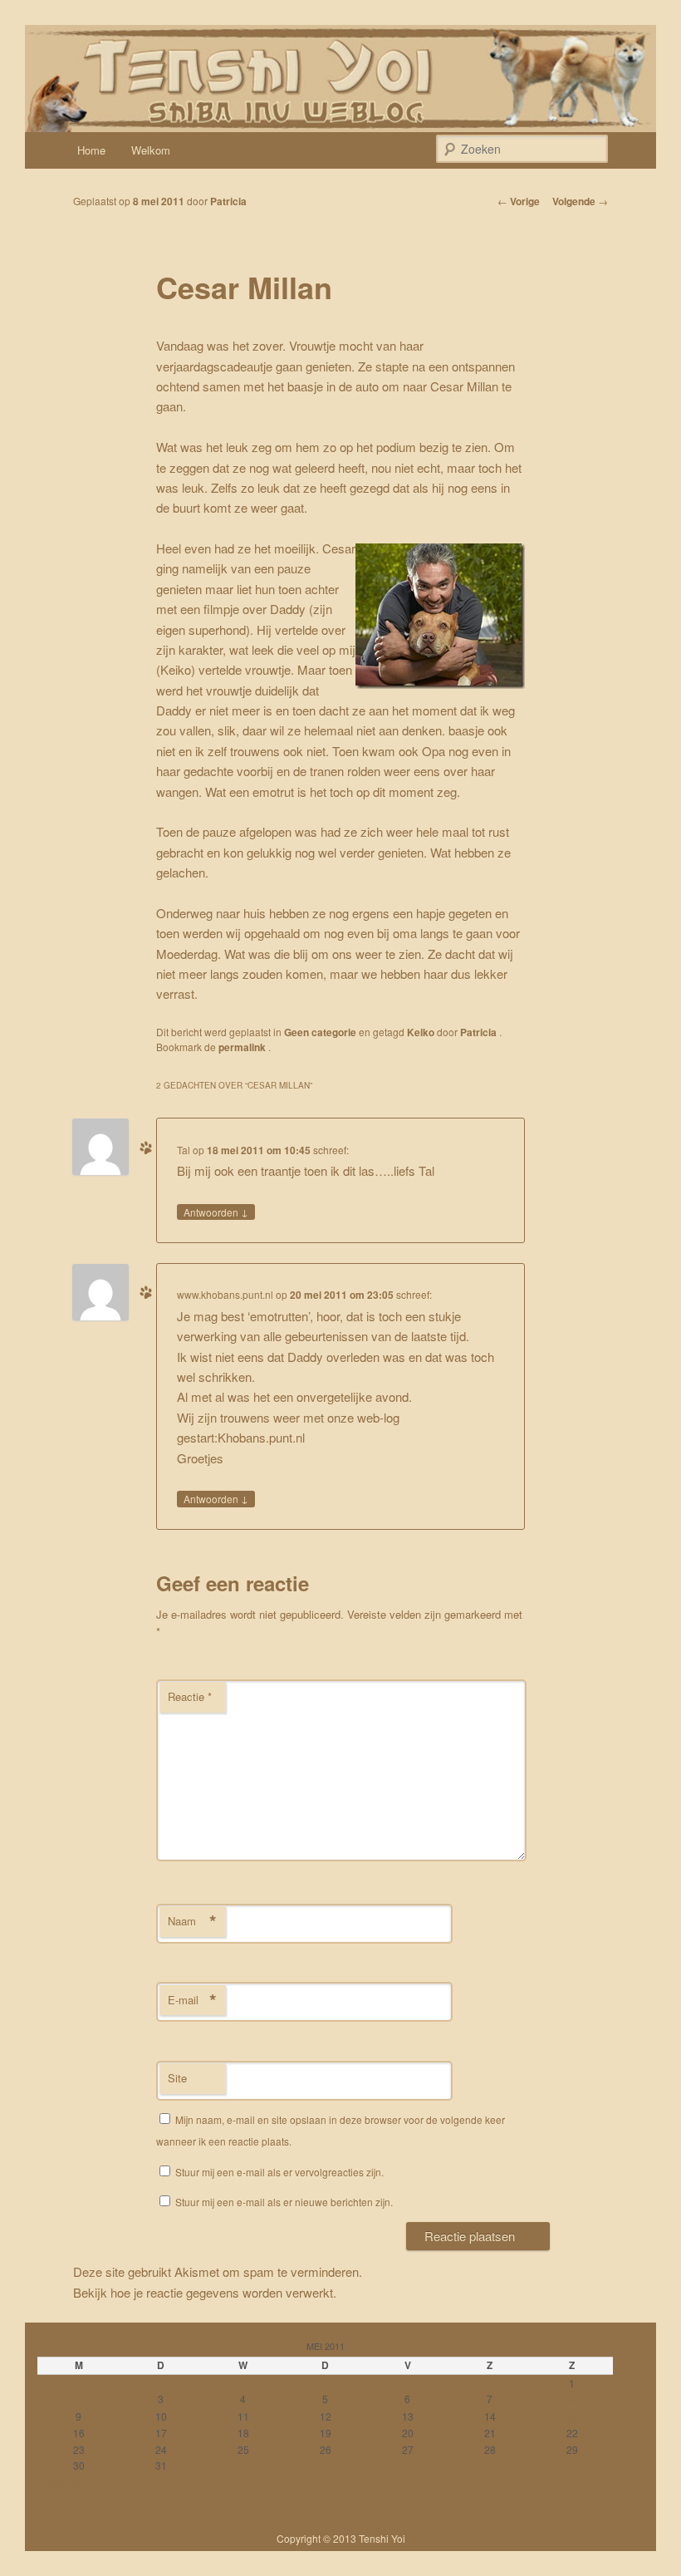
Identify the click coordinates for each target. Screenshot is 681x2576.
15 (572, 2416)
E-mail (192, 2000)
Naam (192, 1921)
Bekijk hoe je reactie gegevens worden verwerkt (203, 2292)
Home (91, 150)
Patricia (228, 201)
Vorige (519, 201)
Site (177, 2078)
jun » (80, 2482)
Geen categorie (320, 1032)
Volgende (580, 201)
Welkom (151, 150)
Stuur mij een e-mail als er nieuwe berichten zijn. (284, 2202)
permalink (243, 1047)
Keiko (421, 1032)
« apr (49, 2482)
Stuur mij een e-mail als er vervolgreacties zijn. (279, 2172)
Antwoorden (216, 1212)
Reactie (190, 1696)
